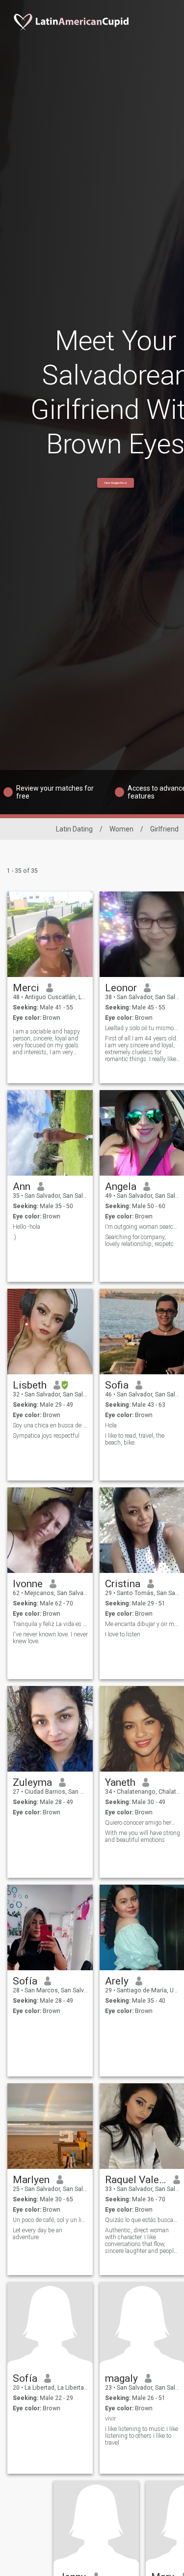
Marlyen (31, 2180)
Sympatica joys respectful (46, 1436)
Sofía (25, 1981)
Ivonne (28, 1584)
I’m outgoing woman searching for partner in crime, (143, 1227)
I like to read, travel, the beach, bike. (135, 1439)
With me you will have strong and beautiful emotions (143, 1836)
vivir (110, 2419)
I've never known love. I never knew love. (50, 1638)
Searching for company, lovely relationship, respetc (139, 1241)
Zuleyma (32, 1782)
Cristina (123, 1584)
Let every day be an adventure (38, 2234)
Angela (121, 1186)
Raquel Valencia (136, 2180)
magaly (121, 2378)
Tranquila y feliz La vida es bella (50, 1624)
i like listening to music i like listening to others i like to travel (142, 2436)
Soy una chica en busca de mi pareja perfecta (50, 1425)
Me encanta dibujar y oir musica (143, 1624)
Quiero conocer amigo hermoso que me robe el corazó (143, 1823)
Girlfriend (164, 829)
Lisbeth (30, 1385)
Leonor (121, 988)
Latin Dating (74, 829)
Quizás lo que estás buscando (143, 2220)
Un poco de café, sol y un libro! (50, 2220)
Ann (22, 1186)
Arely (117, 1981)
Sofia (117, 1385)
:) (14, 1237)
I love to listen (123, 1634)
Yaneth (120, 1782)
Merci (26, 988)
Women (121, 829)
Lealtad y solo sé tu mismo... (142, 1028)
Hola (111, 1425)
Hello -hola (26, 1227)
